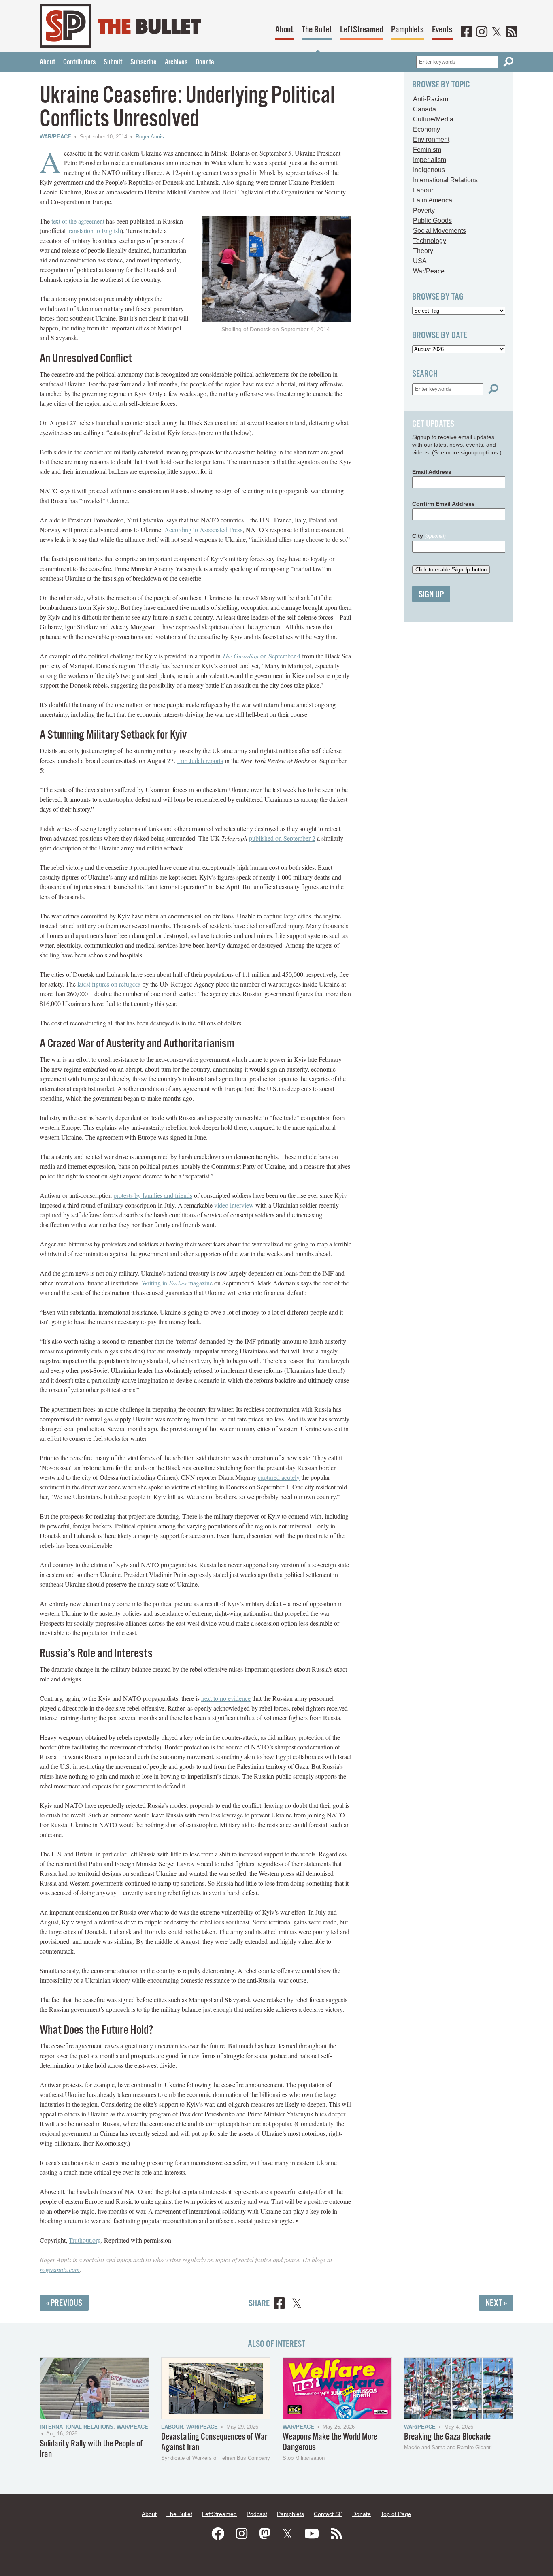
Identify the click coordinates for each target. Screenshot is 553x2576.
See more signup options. (467, 452)
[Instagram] (482, 32)
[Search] (508, 62)
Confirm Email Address (443, 504)
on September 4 (261, 656)
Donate (205, 62)
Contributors (79, 62)
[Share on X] (297, 2304)
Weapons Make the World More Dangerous (330, 2442)
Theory (423, 251)
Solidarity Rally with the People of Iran (91, 2449)
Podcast (257, 2514)
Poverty (424, 210)
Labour (423, 190)
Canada (424, 109)
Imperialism (430, 160)
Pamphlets (407, 30)
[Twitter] (497, 32)
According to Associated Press (203, 529)
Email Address (432, 472)
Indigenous (429, 170)
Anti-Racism (431, 99)
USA (420, 261)
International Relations (445, 180)
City (429, 536)
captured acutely (279, 1477)
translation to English (94, 231)
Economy (426, 129)
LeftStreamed (362, 30)
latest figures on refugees (109, 984)
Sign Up (431, 595)
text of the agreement (78, 221)
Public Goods (432, 221)
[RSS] (512, 32)
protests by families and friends (153, 1195)
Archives (176, 62)
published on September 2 (282, 838)
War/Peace (55, 137)
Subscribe (144, 62)
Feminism (427, 150)
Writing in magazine (177, 1283)
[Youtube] (312, 2534)
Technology (430, 241)
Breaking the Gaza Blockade (447, 2437)
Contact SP (328, 2514)
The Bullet (317, 30)
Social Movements (439, 231)
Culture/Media (433, 119)
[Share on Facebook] (279, 2304)
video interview (234, 1205)
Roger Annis (150, 137)
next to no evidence (226, 1698)
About (284, 30)
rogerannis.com (60, 2269)
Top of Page (396, 2514)
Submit (113, 62)
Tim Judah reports (200, 760)
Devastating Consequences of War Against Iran (214, 2442)
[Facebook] (466, 32)
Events (442, 30)
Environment (431, 140)
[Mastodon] (265, 2534)
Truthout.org (85, 2240)
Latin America (433, 200)
